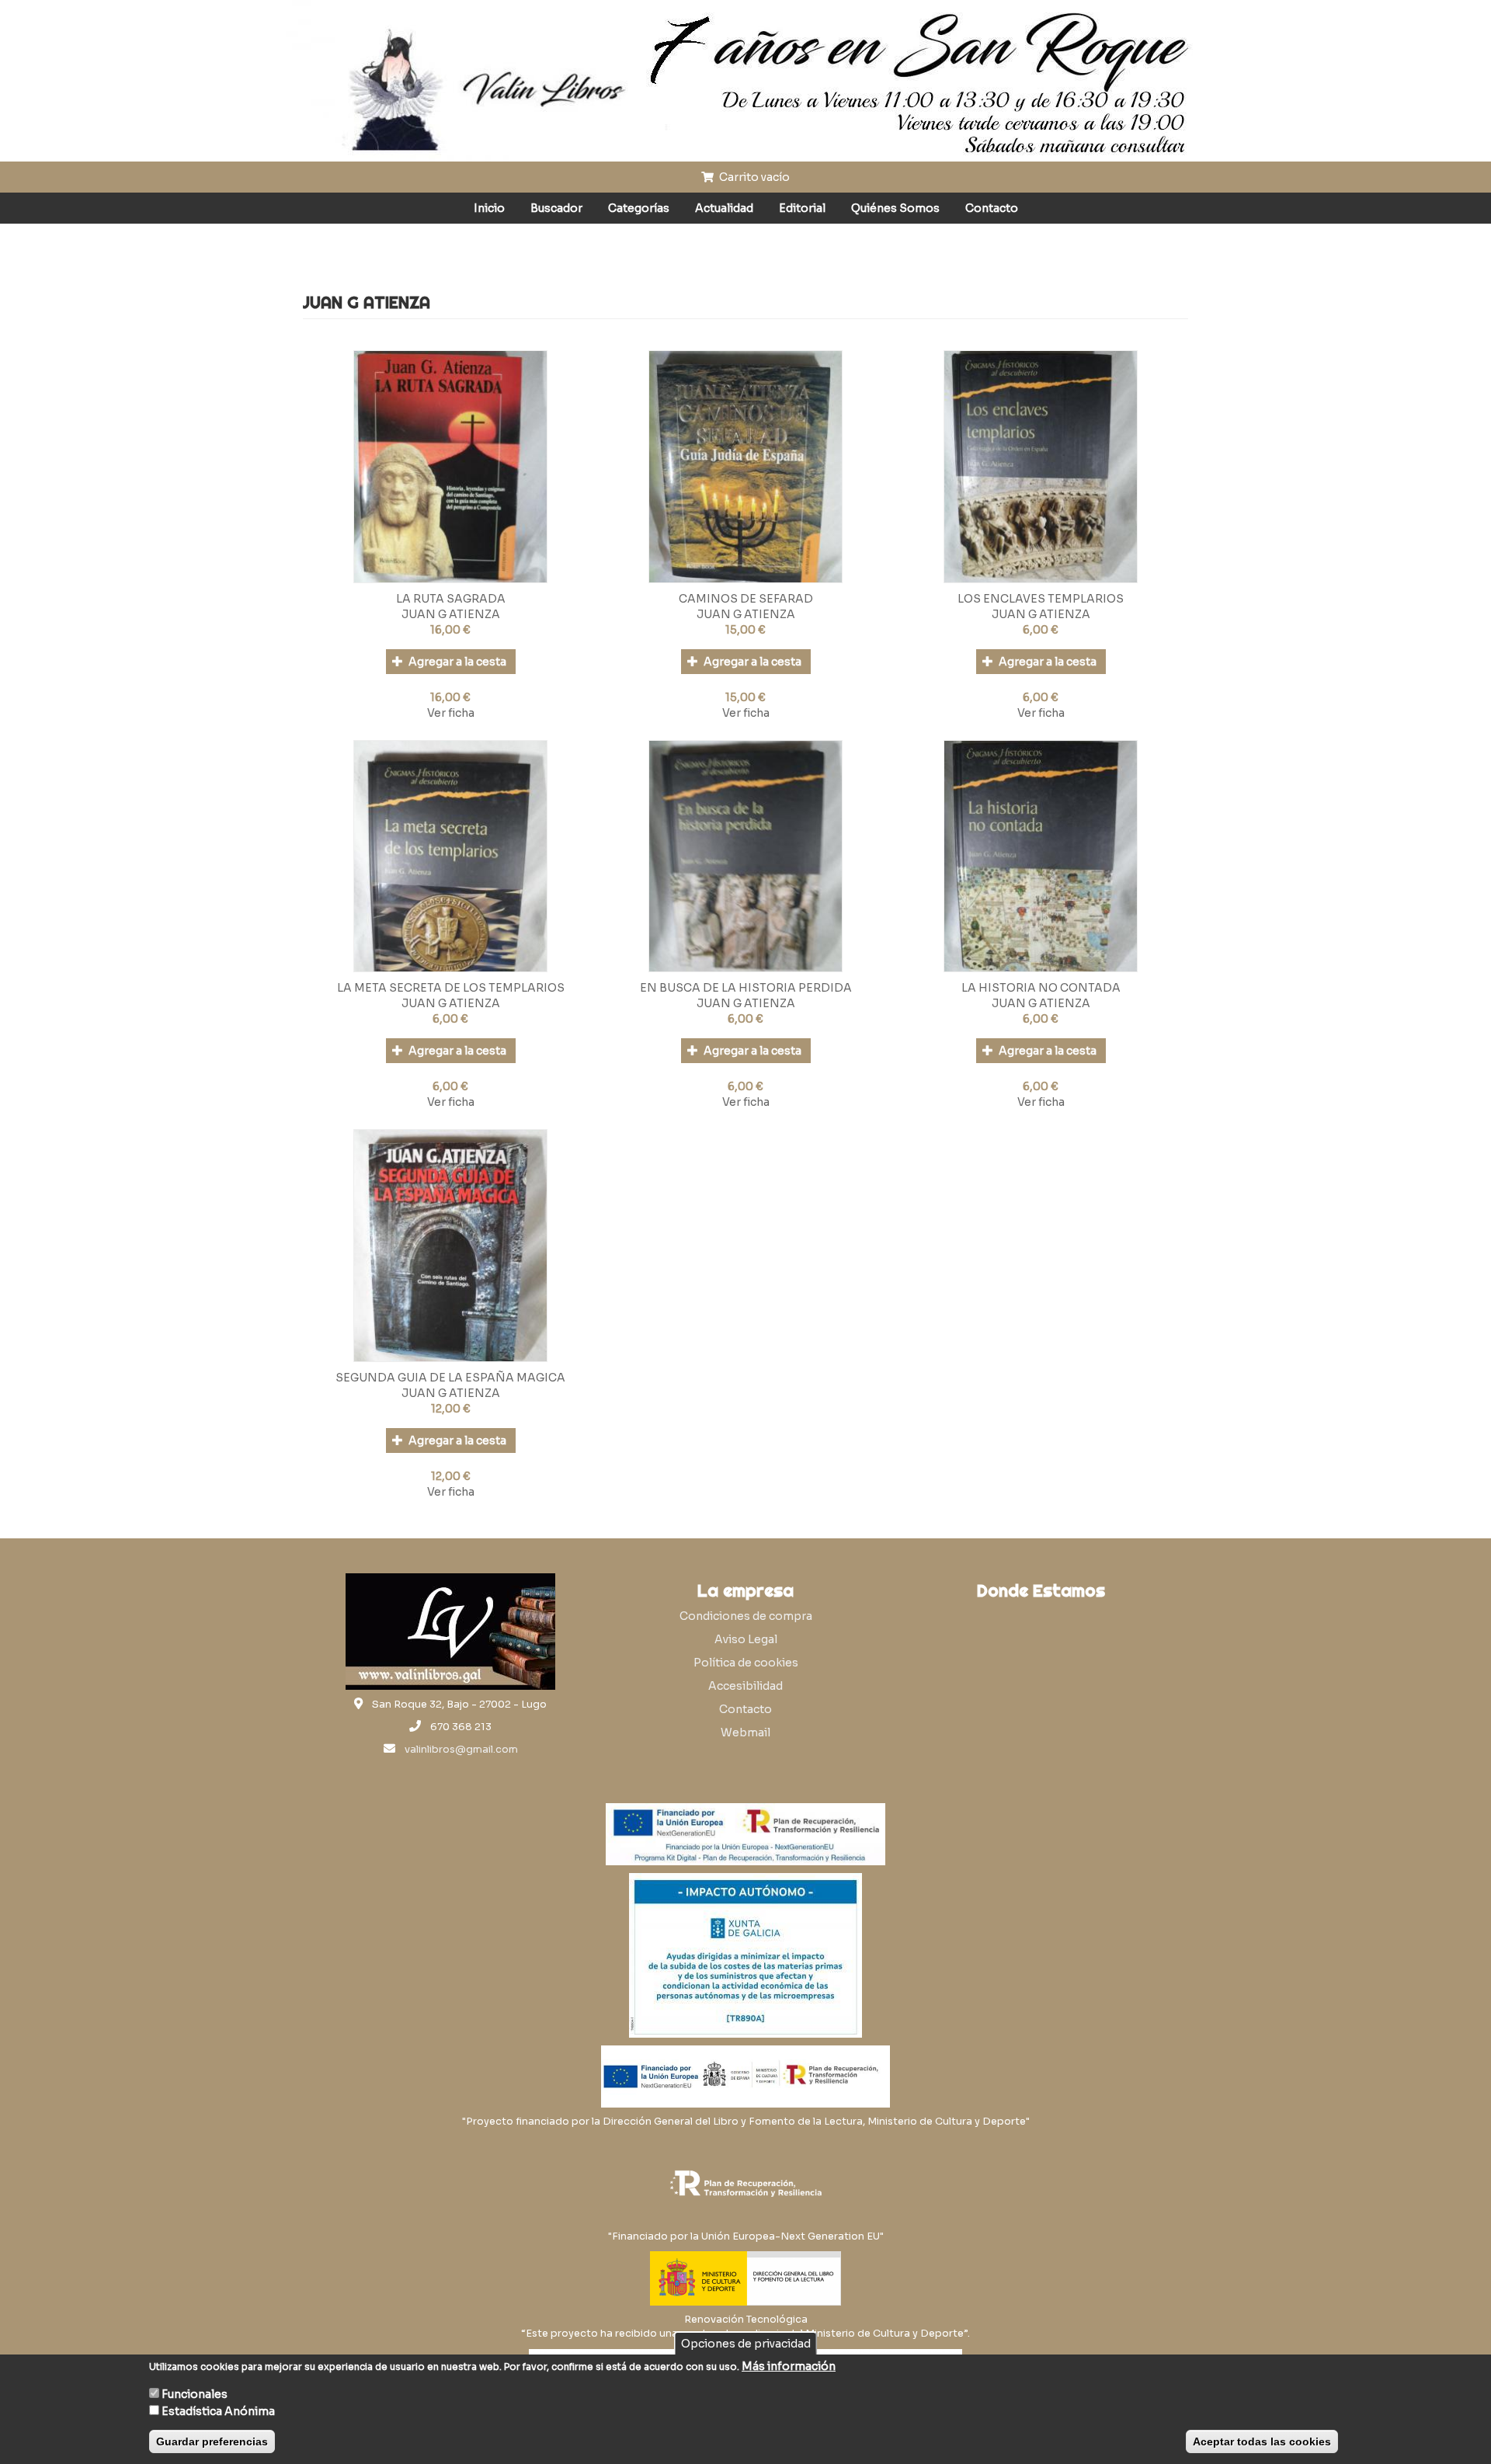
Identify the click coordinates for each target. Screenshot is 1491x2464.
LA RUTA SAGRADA (451, 599)
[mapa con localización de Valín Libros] (1041, 1682)
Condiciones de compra (746, 1616)
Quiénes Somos (895, 208)
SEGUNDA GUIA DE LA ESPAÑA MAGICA (450, 1378)
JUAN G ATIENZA (451, 614)
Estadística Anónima (218, 2411)
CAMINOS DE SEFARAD (746, 599)
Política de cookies (746, 1663)
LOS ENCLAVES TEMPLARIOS (1041, 599)
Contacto (992, 208)
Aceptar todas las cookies (1262, 2441)
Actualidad (724, 208)
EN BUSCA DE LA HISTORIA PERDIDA (746, 988)
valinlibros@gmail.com (461, 1750)
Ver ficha (451, 713)
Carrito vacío (753, 177)
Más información (789, 2366)
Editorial (802, 208)
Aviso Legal (746, 1639)
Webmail (745, 1732)
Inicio (489, 208)
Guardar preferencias (212, 2441)
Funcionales (195, 2394)
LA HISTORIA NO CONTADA (1041, 988)
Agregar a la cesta (456, 662)
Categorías (639, 208)
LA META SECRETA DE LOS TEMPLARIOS (451, 988)
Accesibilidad (745, 1686)
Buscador (556, 208)
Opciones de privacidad (746, 2344)
